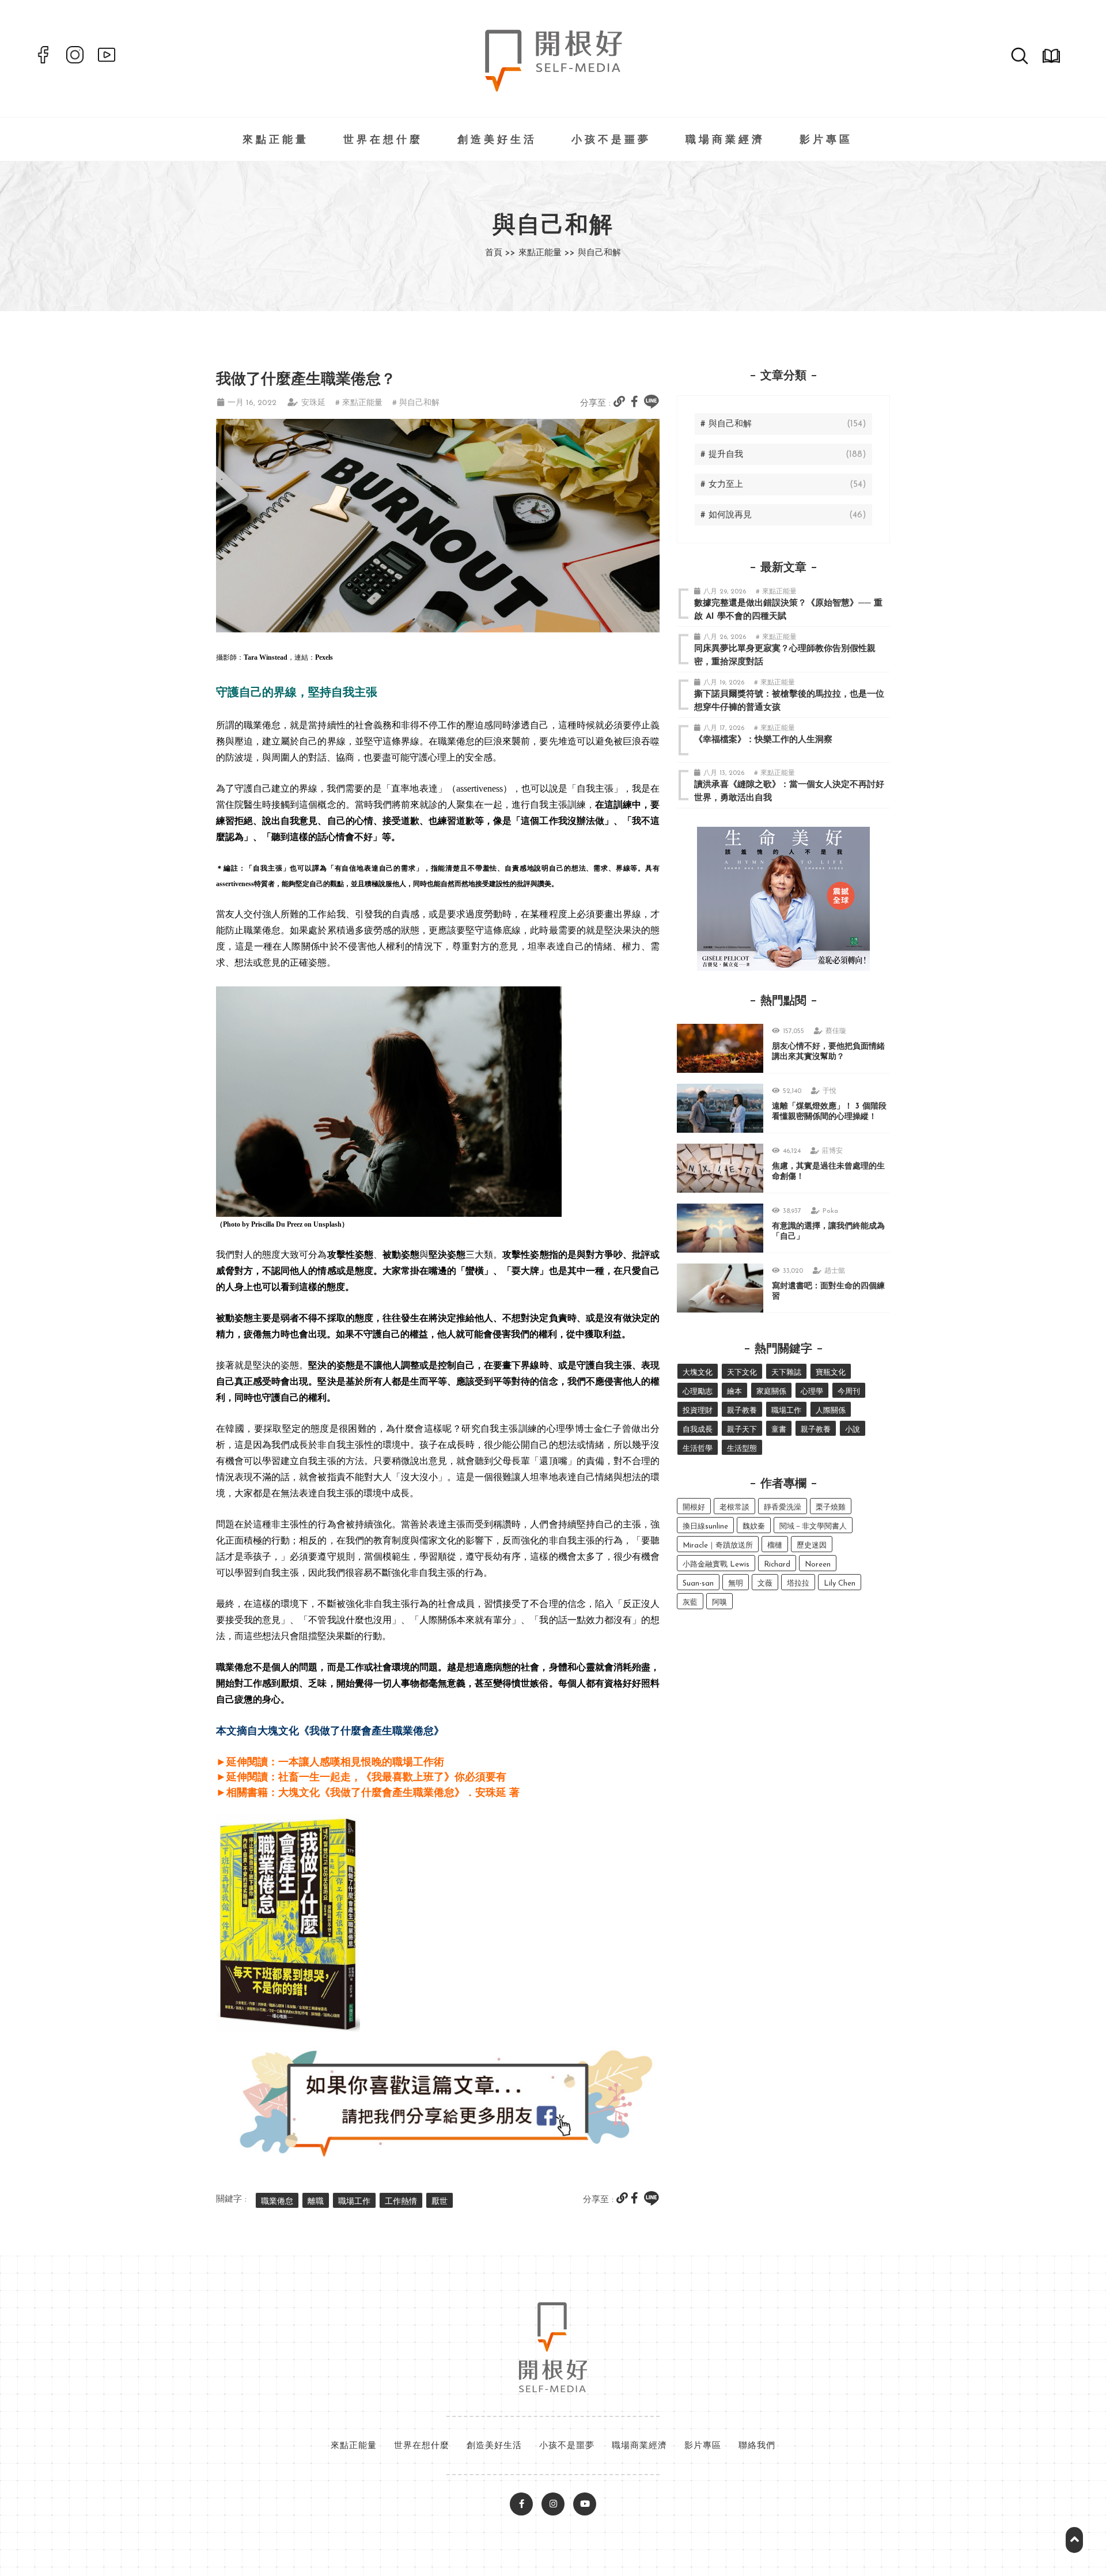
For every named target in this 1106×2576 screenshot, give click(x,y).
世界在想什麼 (383, 141)
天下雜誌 (786, 1373)
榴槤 (775, 1546)
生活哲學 (698, 1449)
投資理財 (698, 1411)
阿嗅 (719, 1603)
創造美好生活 (497, 141)
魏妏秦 (754, 1527)
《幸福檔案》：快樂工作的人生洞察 (763, 740)
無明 (736, 1584)
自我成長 (698, 1430)
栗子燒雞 (831, 1508)
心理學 (812, 1392)
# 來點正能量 (359, 403)
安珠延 (313, 403)
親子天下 (742, 1430)
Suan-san (698, 1584)
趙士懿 (835, 1271)
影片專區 (826, 141)
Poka (830, 1211)
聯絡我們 (757, 2446)
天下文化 (742, 1373)
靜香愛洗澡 (783, 1508)
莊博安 (832, 1151)
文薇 (765, 1584)
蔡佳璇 (836, 1031)
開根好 (694, 1508)
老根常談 (734, 1508)
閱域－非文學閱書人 (813, 1527)
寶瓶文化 (831, 1373)
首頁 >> (500, 253)
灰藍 (690, 1603)
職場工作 (354, 2202)
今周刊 (849, 1392)
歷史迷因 (812, 1546)
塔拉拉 (798, 1584)
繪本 (734, 1392)
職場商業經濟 (725, 141)
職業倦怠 (277, 2202)
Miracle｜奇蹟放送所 (718, 1546)
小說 (853, 1430)
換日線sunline (705, 1527)
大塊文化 (698, 1373)
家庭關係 (771, 1392)
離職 (316, 2202)
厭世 (440, 2202)
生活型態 (742, 1449)
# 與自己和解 (416, 403)
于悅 (829, 1091)
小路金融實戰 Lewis (716, 1565)
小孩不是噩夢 (611, 141)
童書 (779, 1430)
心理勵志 (698, 1392)
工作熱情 (401, 2202)
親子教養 (742, 1411)
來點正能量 (276, 141)
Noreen (818, 1565)
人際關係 (831, 1411)
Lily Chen (840, 1584)
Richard (777, 1565)
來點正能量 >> (547, 253)
